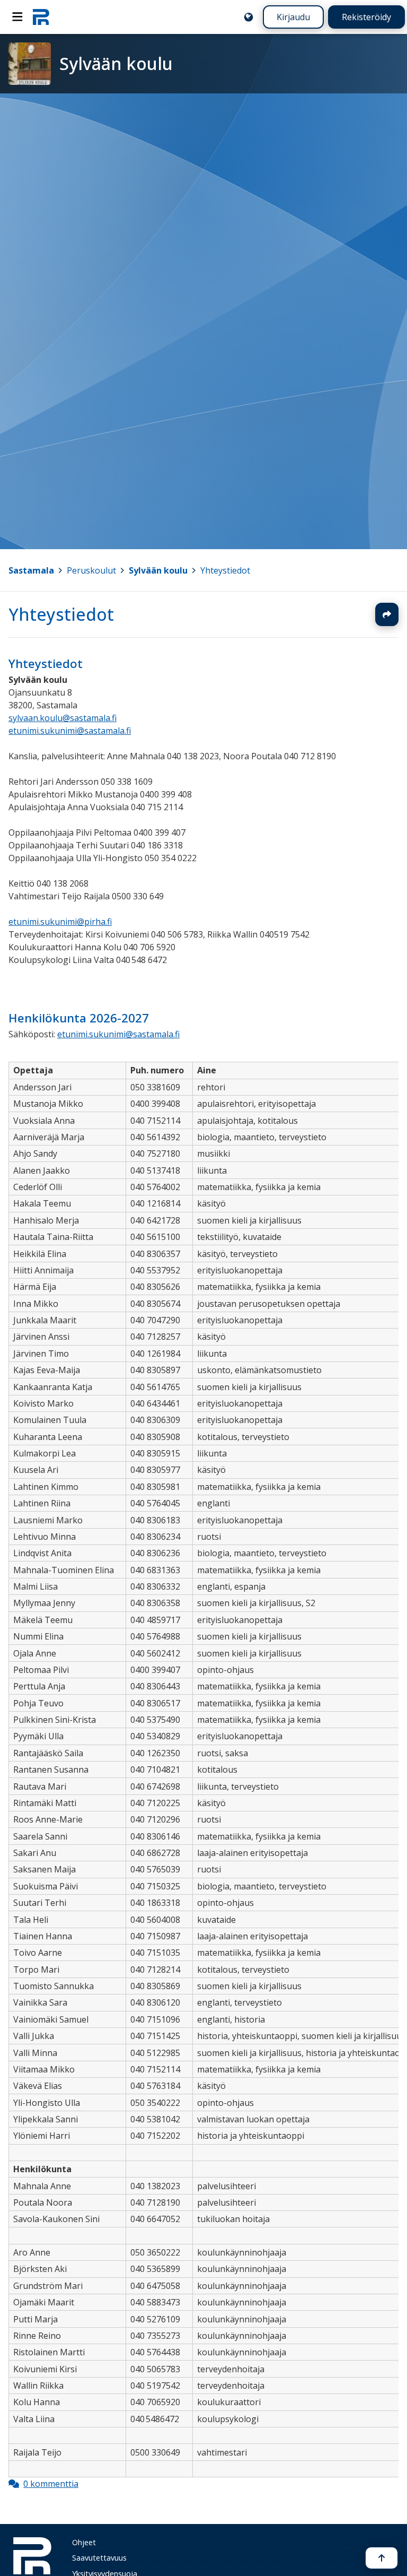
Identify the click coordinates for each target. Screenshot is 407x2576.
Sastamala (31, 570)
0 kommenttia (51, 2484)
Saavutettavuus (99, 2558)
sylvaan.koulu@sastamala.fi (63, 718)
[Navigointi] (17, 17)
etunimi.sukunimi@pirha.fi (60, 922)
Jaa (387, 614)
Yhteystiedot (225, 570)
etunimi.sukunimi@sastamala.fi (70, 731)
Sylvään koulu (158, 570)
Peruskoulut (91, 570)
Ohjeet (84, 2542)
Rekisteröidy (366, 17)
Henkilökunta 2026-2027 (79, 1018)
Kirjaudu (293, 17)
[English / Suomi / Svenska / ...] (249, 17)
